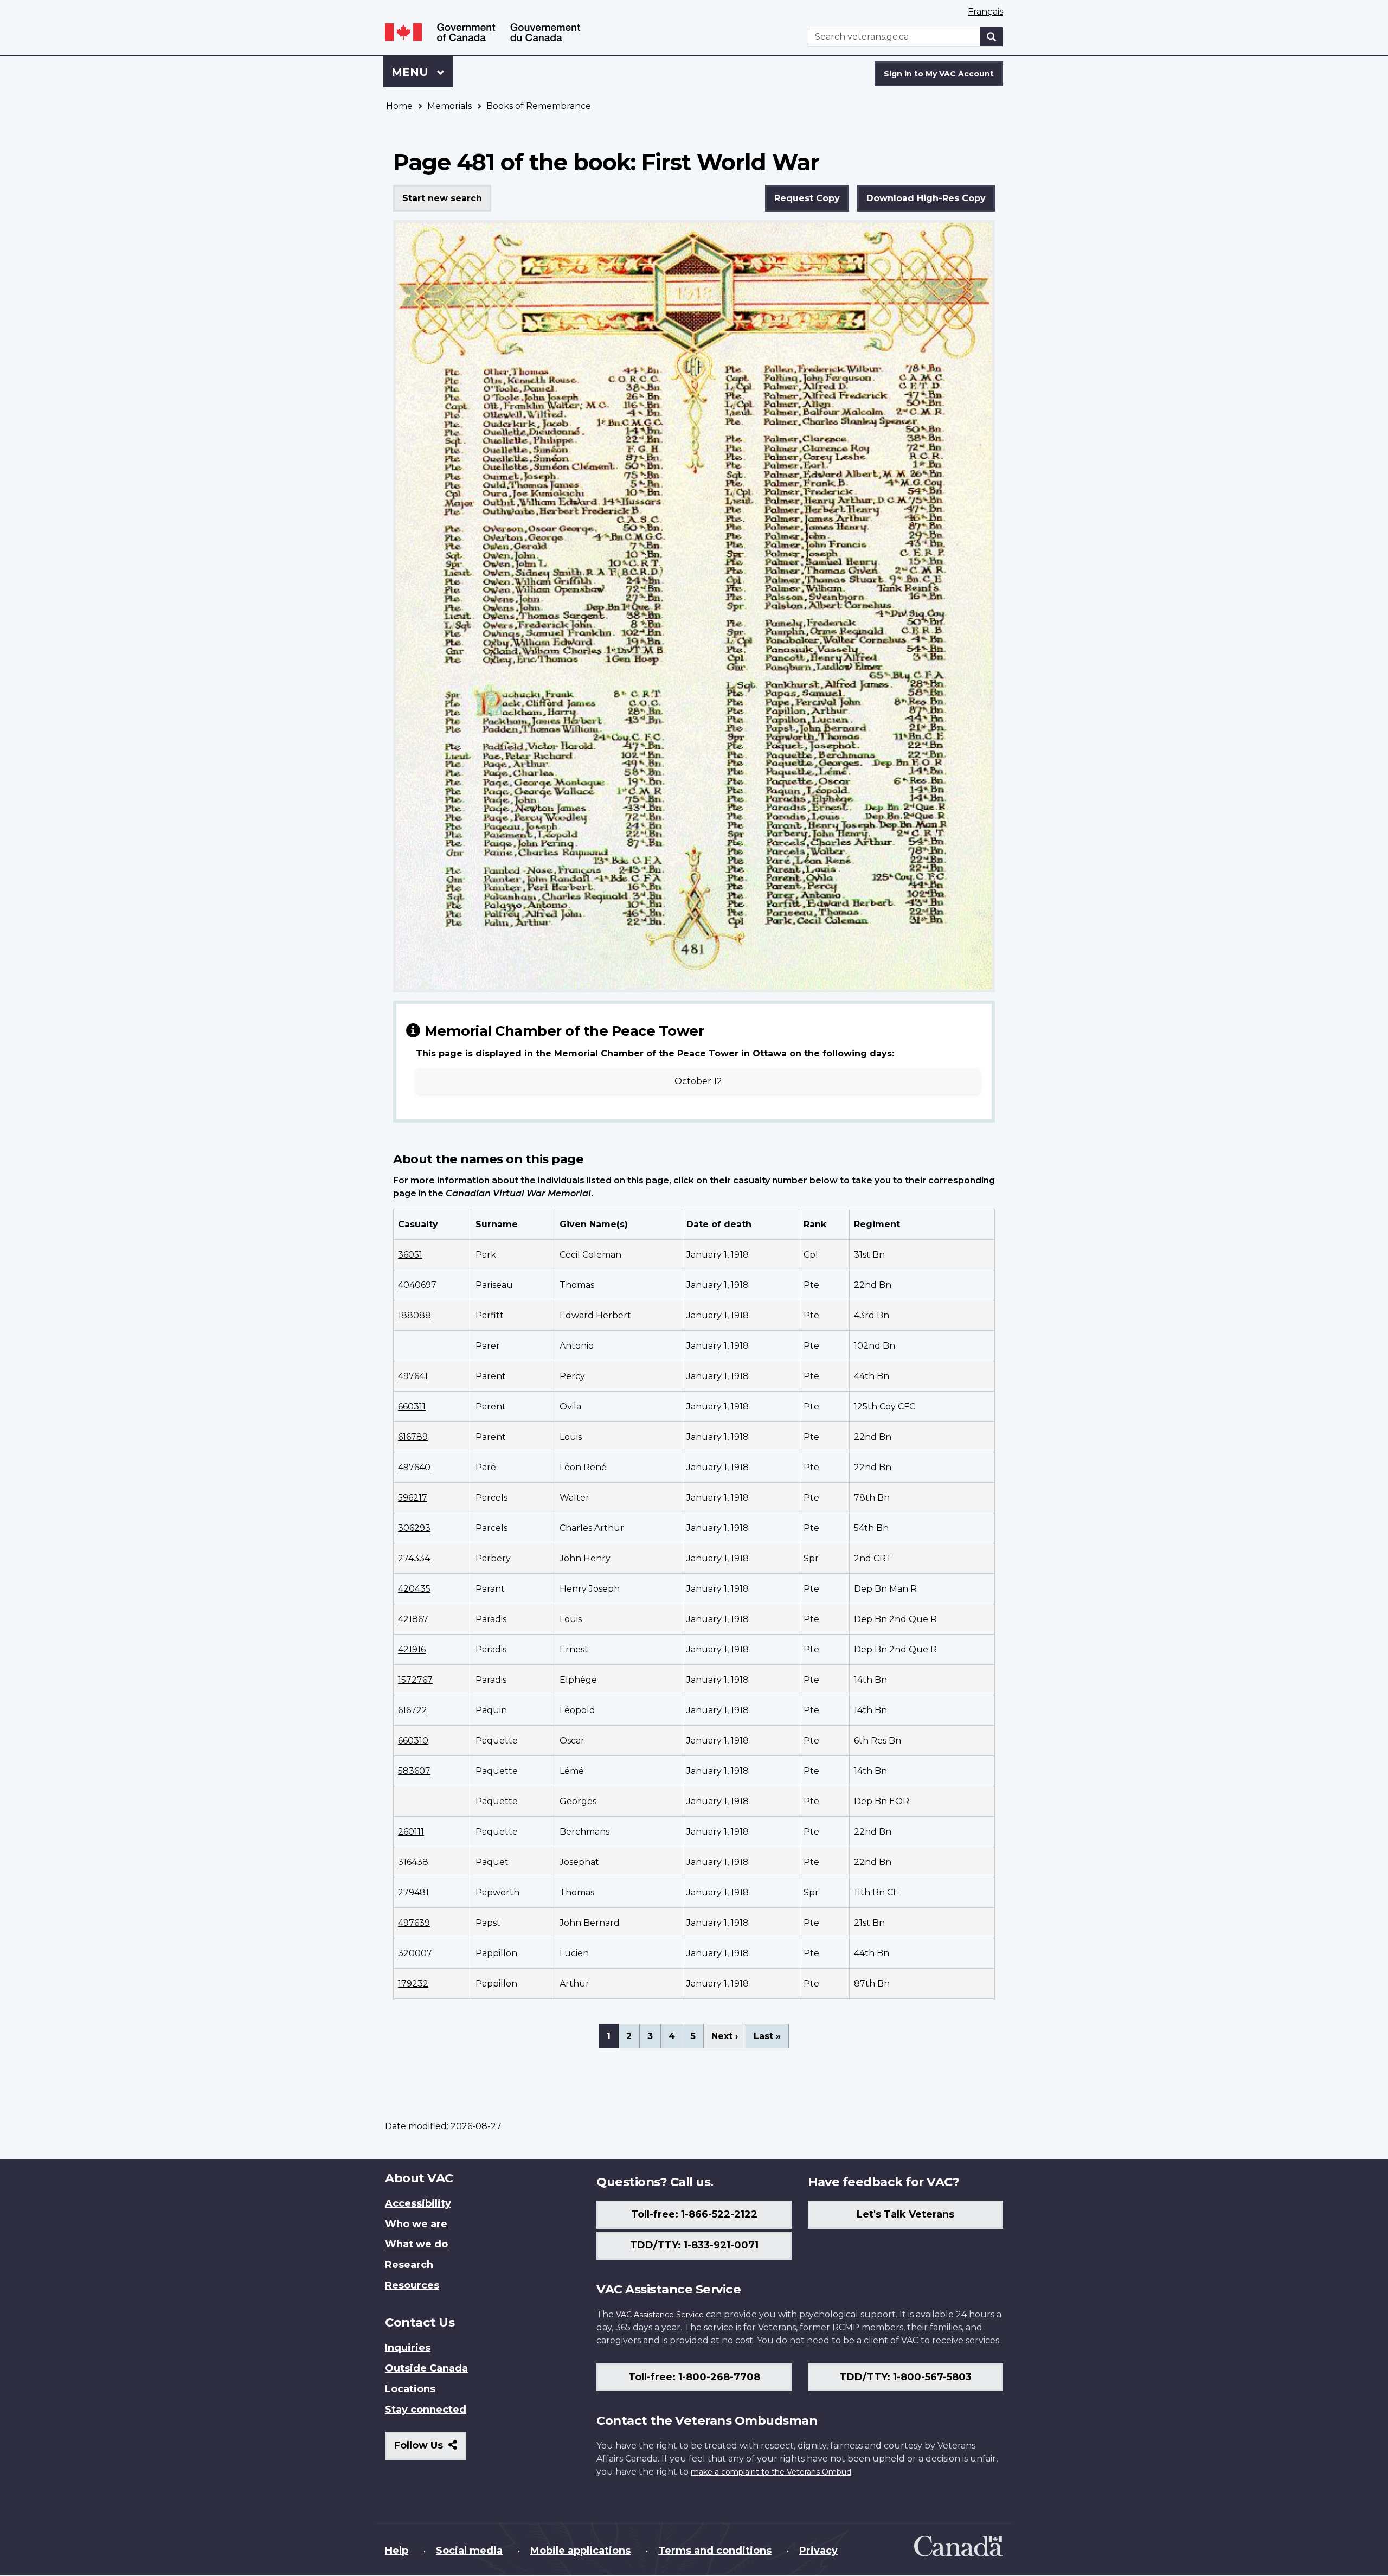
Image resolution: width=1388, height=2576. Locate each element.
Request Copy (807, 198)
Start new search (442, 198)
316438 (413, 1862)
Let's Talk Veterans (905, 2214)
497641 (413, 1376)
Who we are (416, 2224)
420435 (414, 1589)
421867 (413, 1619)
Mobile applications (580, 2551)
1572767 (415, 1680)
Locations (410, 2389)
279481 (413, 1892)
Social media (469, 2551)
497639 (414, 1923)
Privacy (818, 2551)
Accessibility (418, 2203)
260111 (411, 1832)
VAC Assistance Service (660, 2315)
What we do (416, 2244)
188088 (415, 1315)
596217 (413, 1498)
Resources (412, 2285)
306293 (414, 1528)
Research (409, 2265)
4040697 (417, 1285)
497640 (414, 1467)
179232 (413, 1984)
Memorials (449, 106)
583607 (414, 1771)
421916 (412, 1649)
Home (399, 106)
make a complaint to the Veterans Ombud (771, 2472)
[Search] (992, 37)
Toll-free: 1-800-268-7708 (694, 2377)
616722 (413, 1710)
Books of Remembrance (539, 106)
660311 (412, 1406)
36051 (410, 1255)
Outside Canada (426, 2368)
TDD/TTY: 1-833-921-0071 (694, 2245)
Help (397, 2551)
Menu (412, 72)
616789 (413, 1437)
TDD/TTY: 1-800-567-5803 (905, 2377)
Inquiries (408, 2348)
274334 (414, 1558)
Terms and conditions (715, 2551)
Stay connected (426, 2410)
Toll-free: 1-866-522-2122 (694, 2214)
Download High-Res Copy (926, 198)
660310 (413, 1741)
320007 (415, 1953)
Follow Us (430, 2449)
